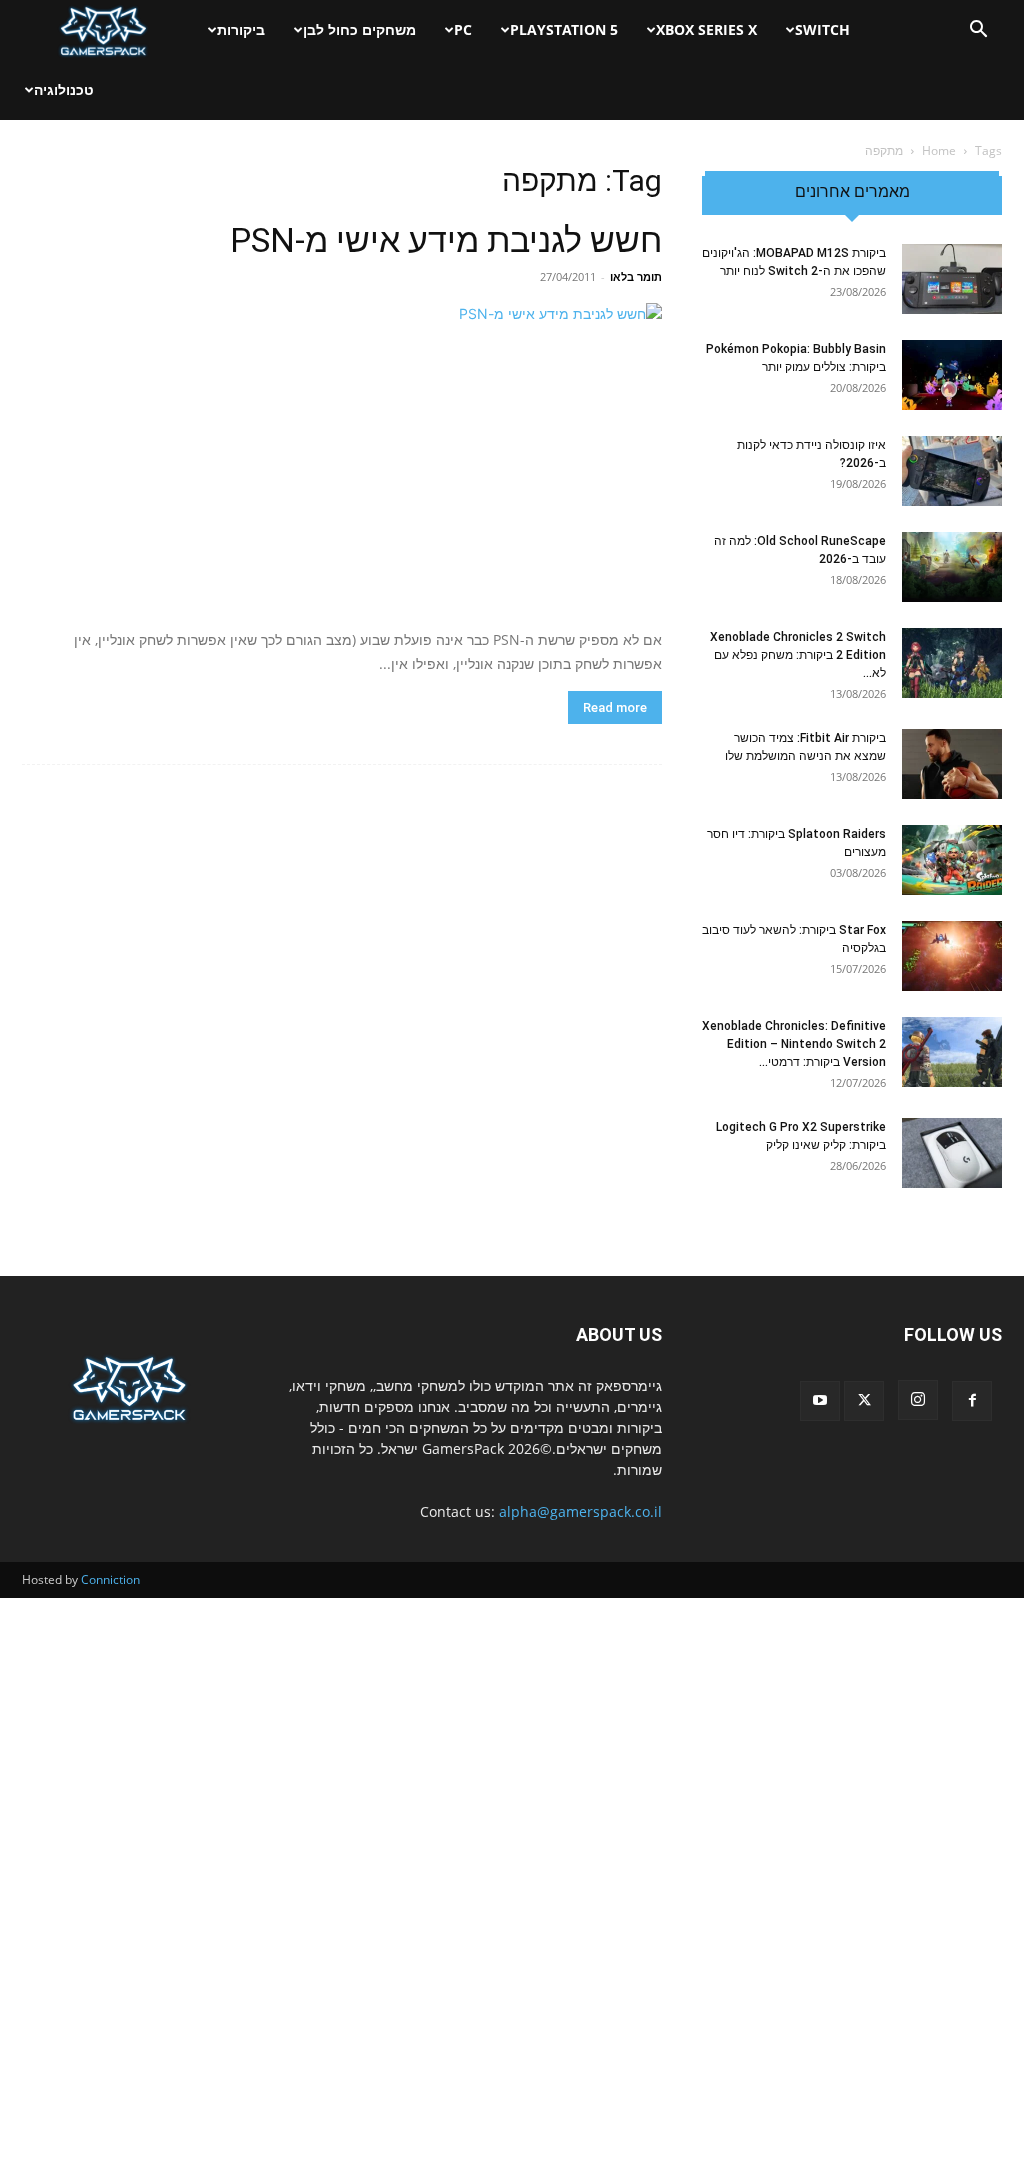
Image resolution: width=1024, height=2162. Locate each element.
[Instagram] (918, 1400)
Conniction (110, 1579)
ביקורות (241, 29)
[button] (978, 31)
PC (463, 29)
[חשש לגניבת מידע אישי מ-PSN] (342, 459)
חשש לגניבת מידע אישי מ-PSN (446, 240)
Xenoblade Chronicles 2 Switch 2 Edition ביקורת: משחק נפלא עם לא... (798, 655)
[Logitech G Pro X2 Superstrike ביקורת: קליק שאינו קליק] (952, 1153)
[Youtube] (820, 1401)
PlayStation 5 (564, 29)
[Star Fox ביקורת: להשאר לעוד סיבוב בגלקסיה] (952, 956)
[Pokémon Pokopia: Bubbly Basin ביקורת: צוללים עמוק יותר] (952, 375)
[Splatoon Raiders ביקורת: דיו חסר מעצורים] (952, 860)
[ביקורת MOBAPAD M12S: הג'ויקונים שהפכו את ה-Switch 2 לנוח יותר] (952, 279)
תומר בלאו (636, 276)
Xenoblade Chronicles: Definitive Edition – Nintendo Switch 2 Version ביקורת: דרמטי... (794, 1044)
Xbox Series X (706, 29)
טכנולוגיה (64, 89)
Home (939, 150)
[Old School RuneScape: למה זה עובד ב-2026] (952, 567)
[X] (864, 1401)
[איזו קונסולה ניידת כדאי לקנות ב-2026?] (952, 471)
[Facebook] (972, 1401)
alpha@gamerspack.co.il (580, 1511)
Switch (822, 29)
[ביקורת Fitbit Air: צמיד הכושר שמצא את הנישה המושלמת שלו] (952, 764)
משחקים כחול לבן (359, 29)
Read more (615, 707)
